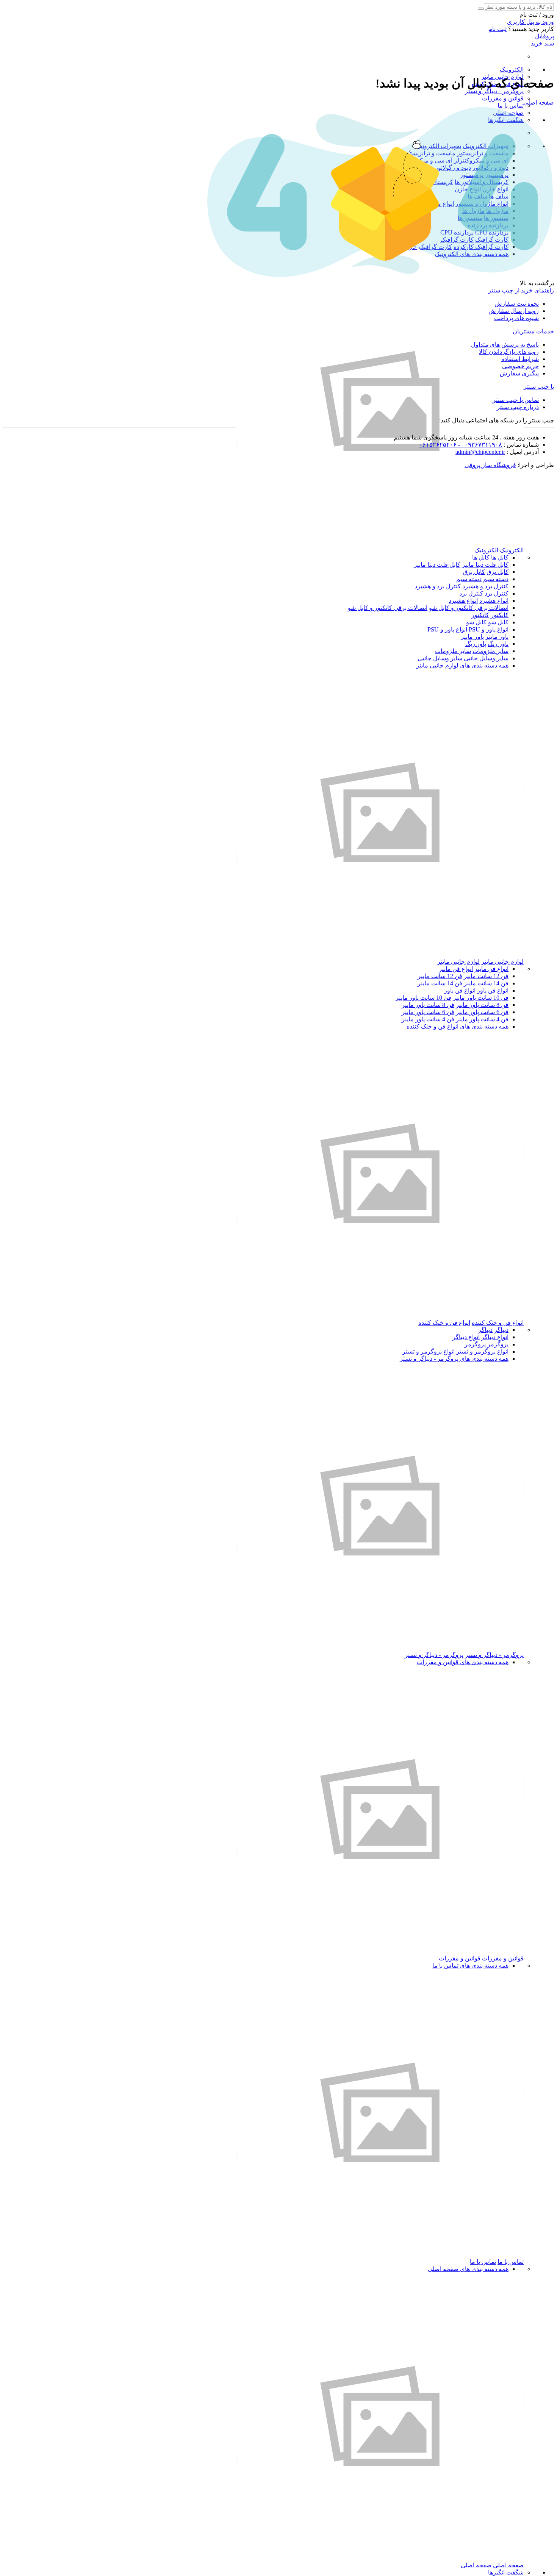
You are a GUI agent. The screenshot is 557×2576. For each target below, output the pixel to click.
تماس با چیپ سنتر (516, 400)
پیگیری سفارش (519, 373)
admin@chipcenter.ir (480, 452)
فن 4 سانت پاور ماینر (482, 1019)
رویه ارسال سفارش (514, 311)
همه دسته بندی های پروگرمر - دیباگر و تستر (454, 1359)
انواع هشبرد (494, 601)
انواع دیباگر (495, 1337)
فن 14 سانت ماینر (486, 983)
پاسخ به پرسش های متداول (505, 345)
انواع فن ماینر (491, 969)
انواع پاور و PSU (489, 629)
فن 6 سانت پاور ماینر (482, 1012)
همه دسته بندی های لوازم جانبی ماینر (462, 665)
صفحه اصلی (508, 2565)
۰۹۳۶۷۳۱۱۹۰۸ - (479, 445)
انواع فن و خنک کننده (498, 1323)
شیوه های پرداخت (516, 318)
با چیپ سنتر (539, 387)
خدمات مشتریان (533, 331)
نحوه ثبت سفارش (517, 304)
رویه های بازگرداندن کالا (509, 352)
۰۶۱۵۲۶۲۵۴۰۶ (438, 445)
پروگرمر (498, 1344)
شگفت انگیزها (506, 2572)
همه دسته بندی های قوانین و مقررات (463, 1662)
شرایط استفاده (520, 359)
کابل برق (498, 572)
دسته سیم (496, 579)
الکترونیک (512, 70)
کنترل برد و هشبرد (485, 586)
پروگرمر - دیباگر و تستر (494, 91)
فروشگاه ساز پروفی (490, 465)
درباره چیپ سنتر (518, 407)
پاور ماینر (497, 637)
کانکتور (500, 615)
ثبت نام (498, 29)
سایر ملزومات (491, 651)
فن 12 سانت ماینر (486, 976)
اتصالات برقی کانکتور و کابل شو (469, 608)
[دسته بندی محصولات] (380, 543)
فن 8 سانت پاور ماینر (482, 1005)
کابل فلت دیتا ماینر (485, 565)
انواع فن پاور (493, 990)
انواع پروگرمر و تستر (482, 1351)
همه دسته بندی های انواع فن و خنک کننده (458, 1026)
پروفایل (544, 36)
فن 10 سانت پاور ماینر (481, 998)
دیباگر (501, 1330)
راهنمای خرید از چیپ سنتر (521, 290)
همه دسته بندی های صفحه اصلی (468, 2269)
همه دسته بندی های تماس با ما (470, 1966)
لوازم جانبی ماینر (502, 962)
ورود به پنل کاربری (530, 22)
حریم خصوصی (520, 366)
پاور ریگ (498, 644)
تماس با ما (511, 106)
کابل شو (498, 622)
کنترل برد (497, 593)
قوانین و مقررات (503, 98)
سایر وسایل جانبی (486, 658)
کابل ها (500, 557)
